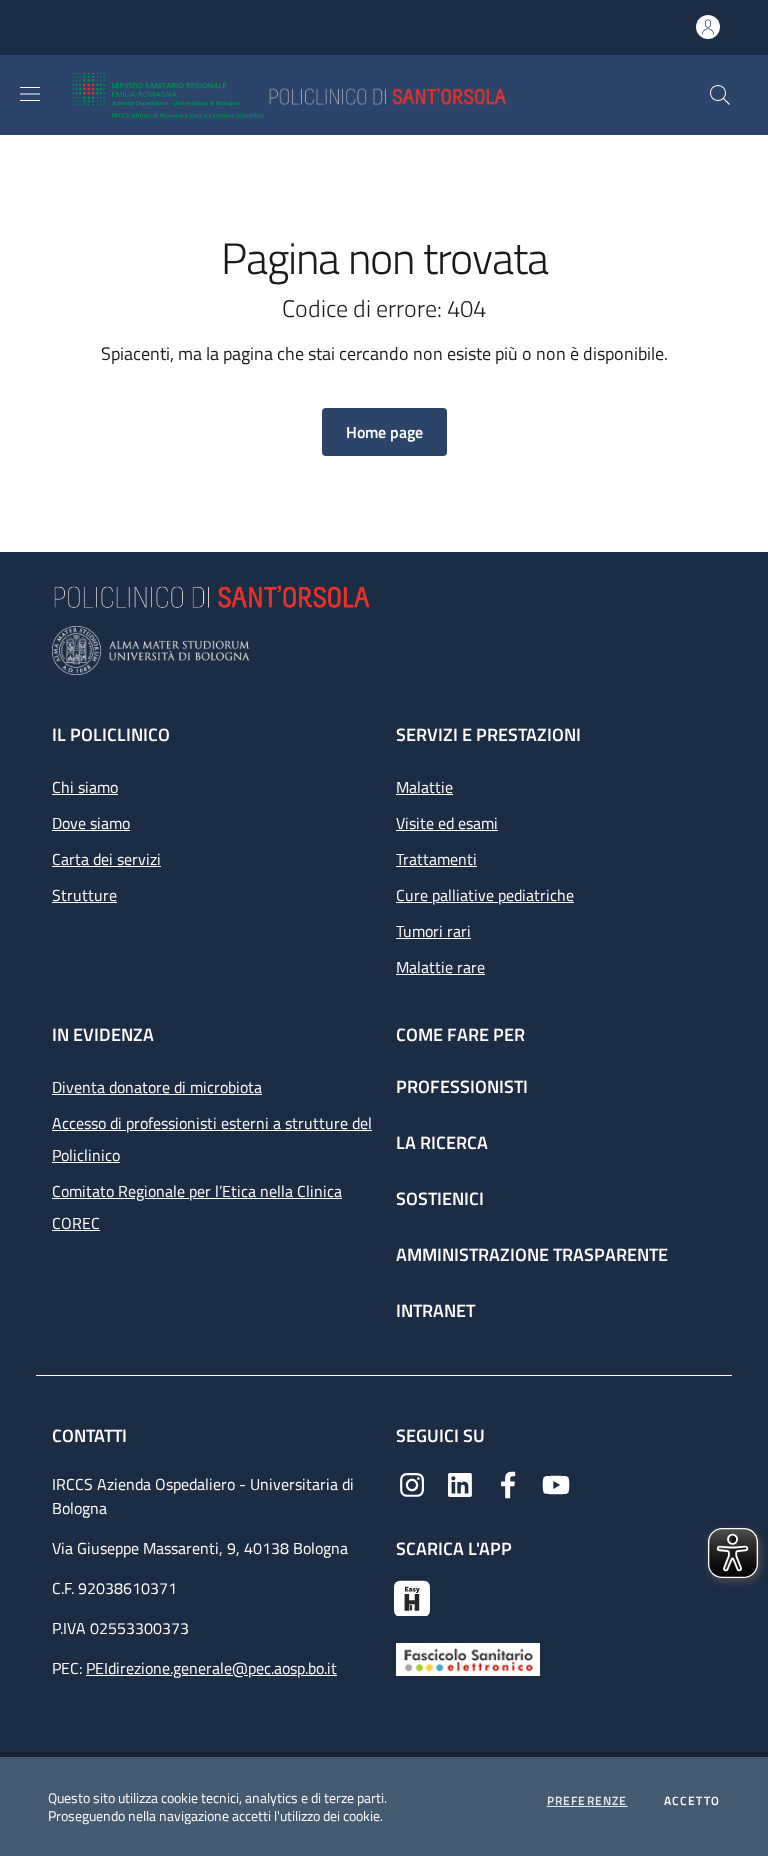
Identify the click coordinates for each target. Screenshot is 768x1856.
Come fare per (460, 1034)
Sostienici (440, 1198)
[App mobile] (412, 1596)
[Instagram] (412, 1483)
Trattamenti (436, 859)
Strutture (84, 895)
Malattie (424, 787)
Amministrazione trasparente (532, 1254)
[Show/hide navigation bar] (30, 94)
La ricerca (442, 1142)
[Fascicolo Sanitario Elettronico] (468, 1657)
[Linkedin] (460, 1483)
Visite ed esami (447, 823)
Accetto (692, 1801)
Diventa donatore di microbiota (157, 1087)
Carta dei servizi (106, 859)
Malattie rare (440, 967)
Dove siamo (91, 823)
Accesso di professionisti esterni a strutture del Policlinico (212, 1139)
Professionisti (462, 1086)
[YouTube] (556, 1483)
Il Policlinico (111, 734)
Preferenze (587, 1801)
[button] (720, 95)
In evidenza (103, 1034)
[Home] (347, 95)
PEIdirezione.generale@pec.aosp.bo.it (211, 1668)
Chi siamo (85, 787)
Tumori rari (433, 931)
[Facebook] (508, 1483)
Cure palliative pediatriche (485, 895)
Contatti (91, 1435)
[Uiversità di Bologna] (384, 650)
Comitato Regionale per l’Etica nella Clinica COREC (197, 1207)
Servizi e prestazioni (488, 734)
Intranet (435, 1310)
